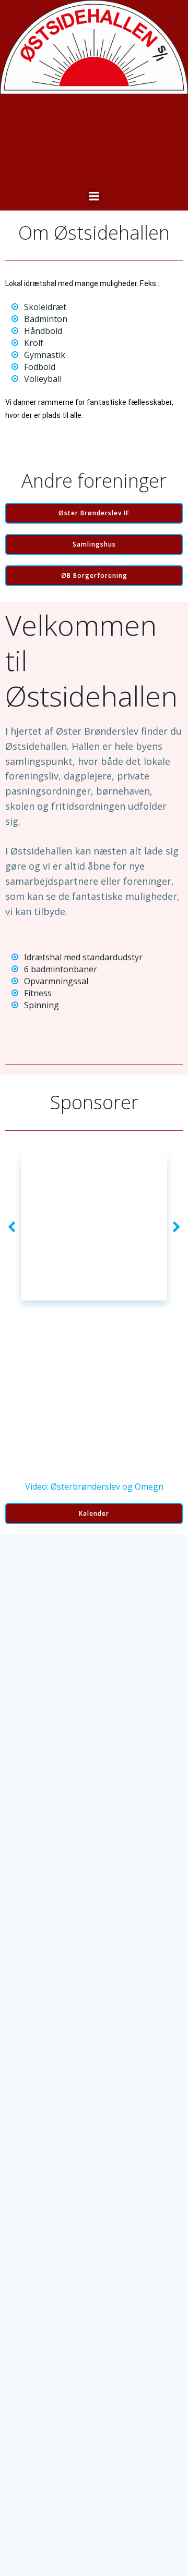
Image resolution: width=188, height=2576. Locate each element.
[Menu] (94, 196)
